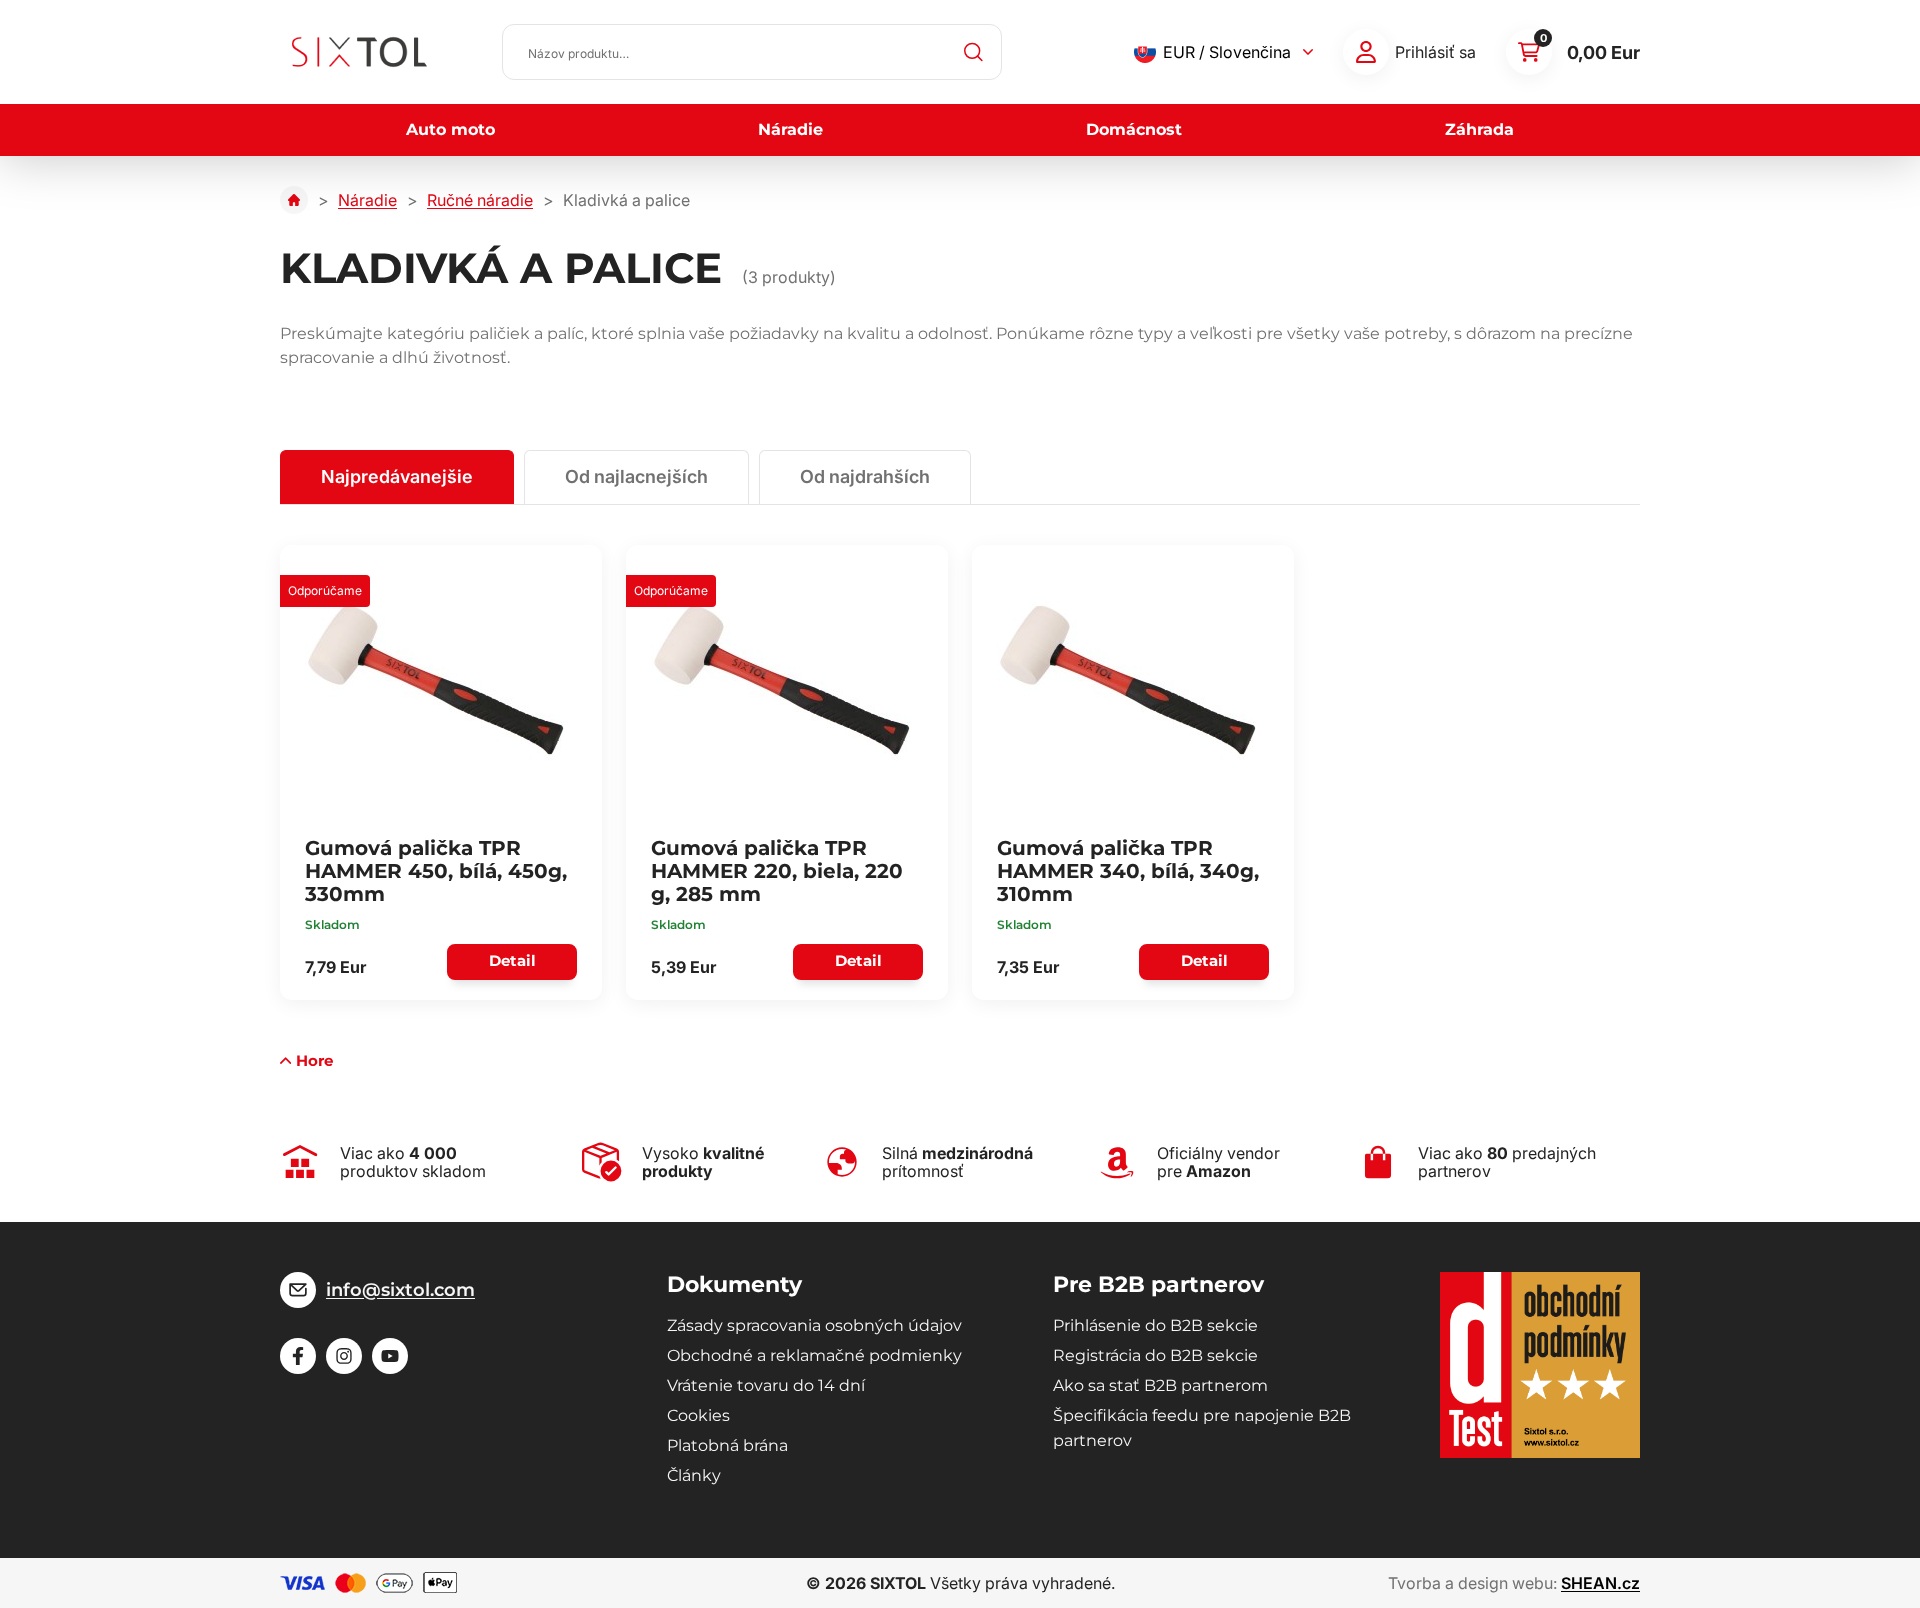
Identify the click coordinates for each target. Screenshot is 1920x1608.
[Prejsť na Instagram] (344, 1356)
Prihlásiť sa (1435, 52)
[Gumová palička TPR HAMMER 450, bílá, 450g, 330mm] (435, 680)
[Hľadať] (974, 52)
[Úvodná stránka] (294, 200)
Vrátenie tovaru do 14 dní (766, 1385)
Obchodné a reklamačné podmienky (814, 1355)
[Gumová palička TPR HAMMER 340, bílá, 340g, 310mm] (1127, 680)
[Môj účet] (1366, 52)
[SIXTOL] (359, 52)
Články (694, 1475)
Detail (512, 960)
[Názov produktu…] (752, 52)
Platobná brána (727, 1445)
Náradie (790, 129)
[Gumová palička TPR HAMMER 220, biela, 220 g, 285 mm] (781, 680)
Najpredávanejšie (397, 476)
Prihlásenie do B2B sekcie (1155, 1325)
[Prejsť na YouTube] (390, 1356)
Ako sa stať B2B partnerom (1160, 1385)
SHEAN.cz (1600, 1583)
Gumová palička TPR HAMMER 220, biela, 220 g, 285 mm (777, 871)
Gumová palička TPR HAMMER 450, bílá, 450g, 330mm (436, 871)
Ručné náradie (480, 200)
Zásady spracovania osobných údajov (814, 1325)
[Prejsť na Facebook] (298, 1356)
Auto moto (450, 129)
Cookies (698, 1415)
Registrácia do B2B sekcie (1155, 1355)
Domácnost (1134, 129)
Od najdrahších (865, 476)
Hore (314, 1060)
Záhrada (1479, 129)
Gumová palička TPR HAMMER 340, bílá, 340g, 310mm (1128, 871)
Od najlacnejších (636, 476)
